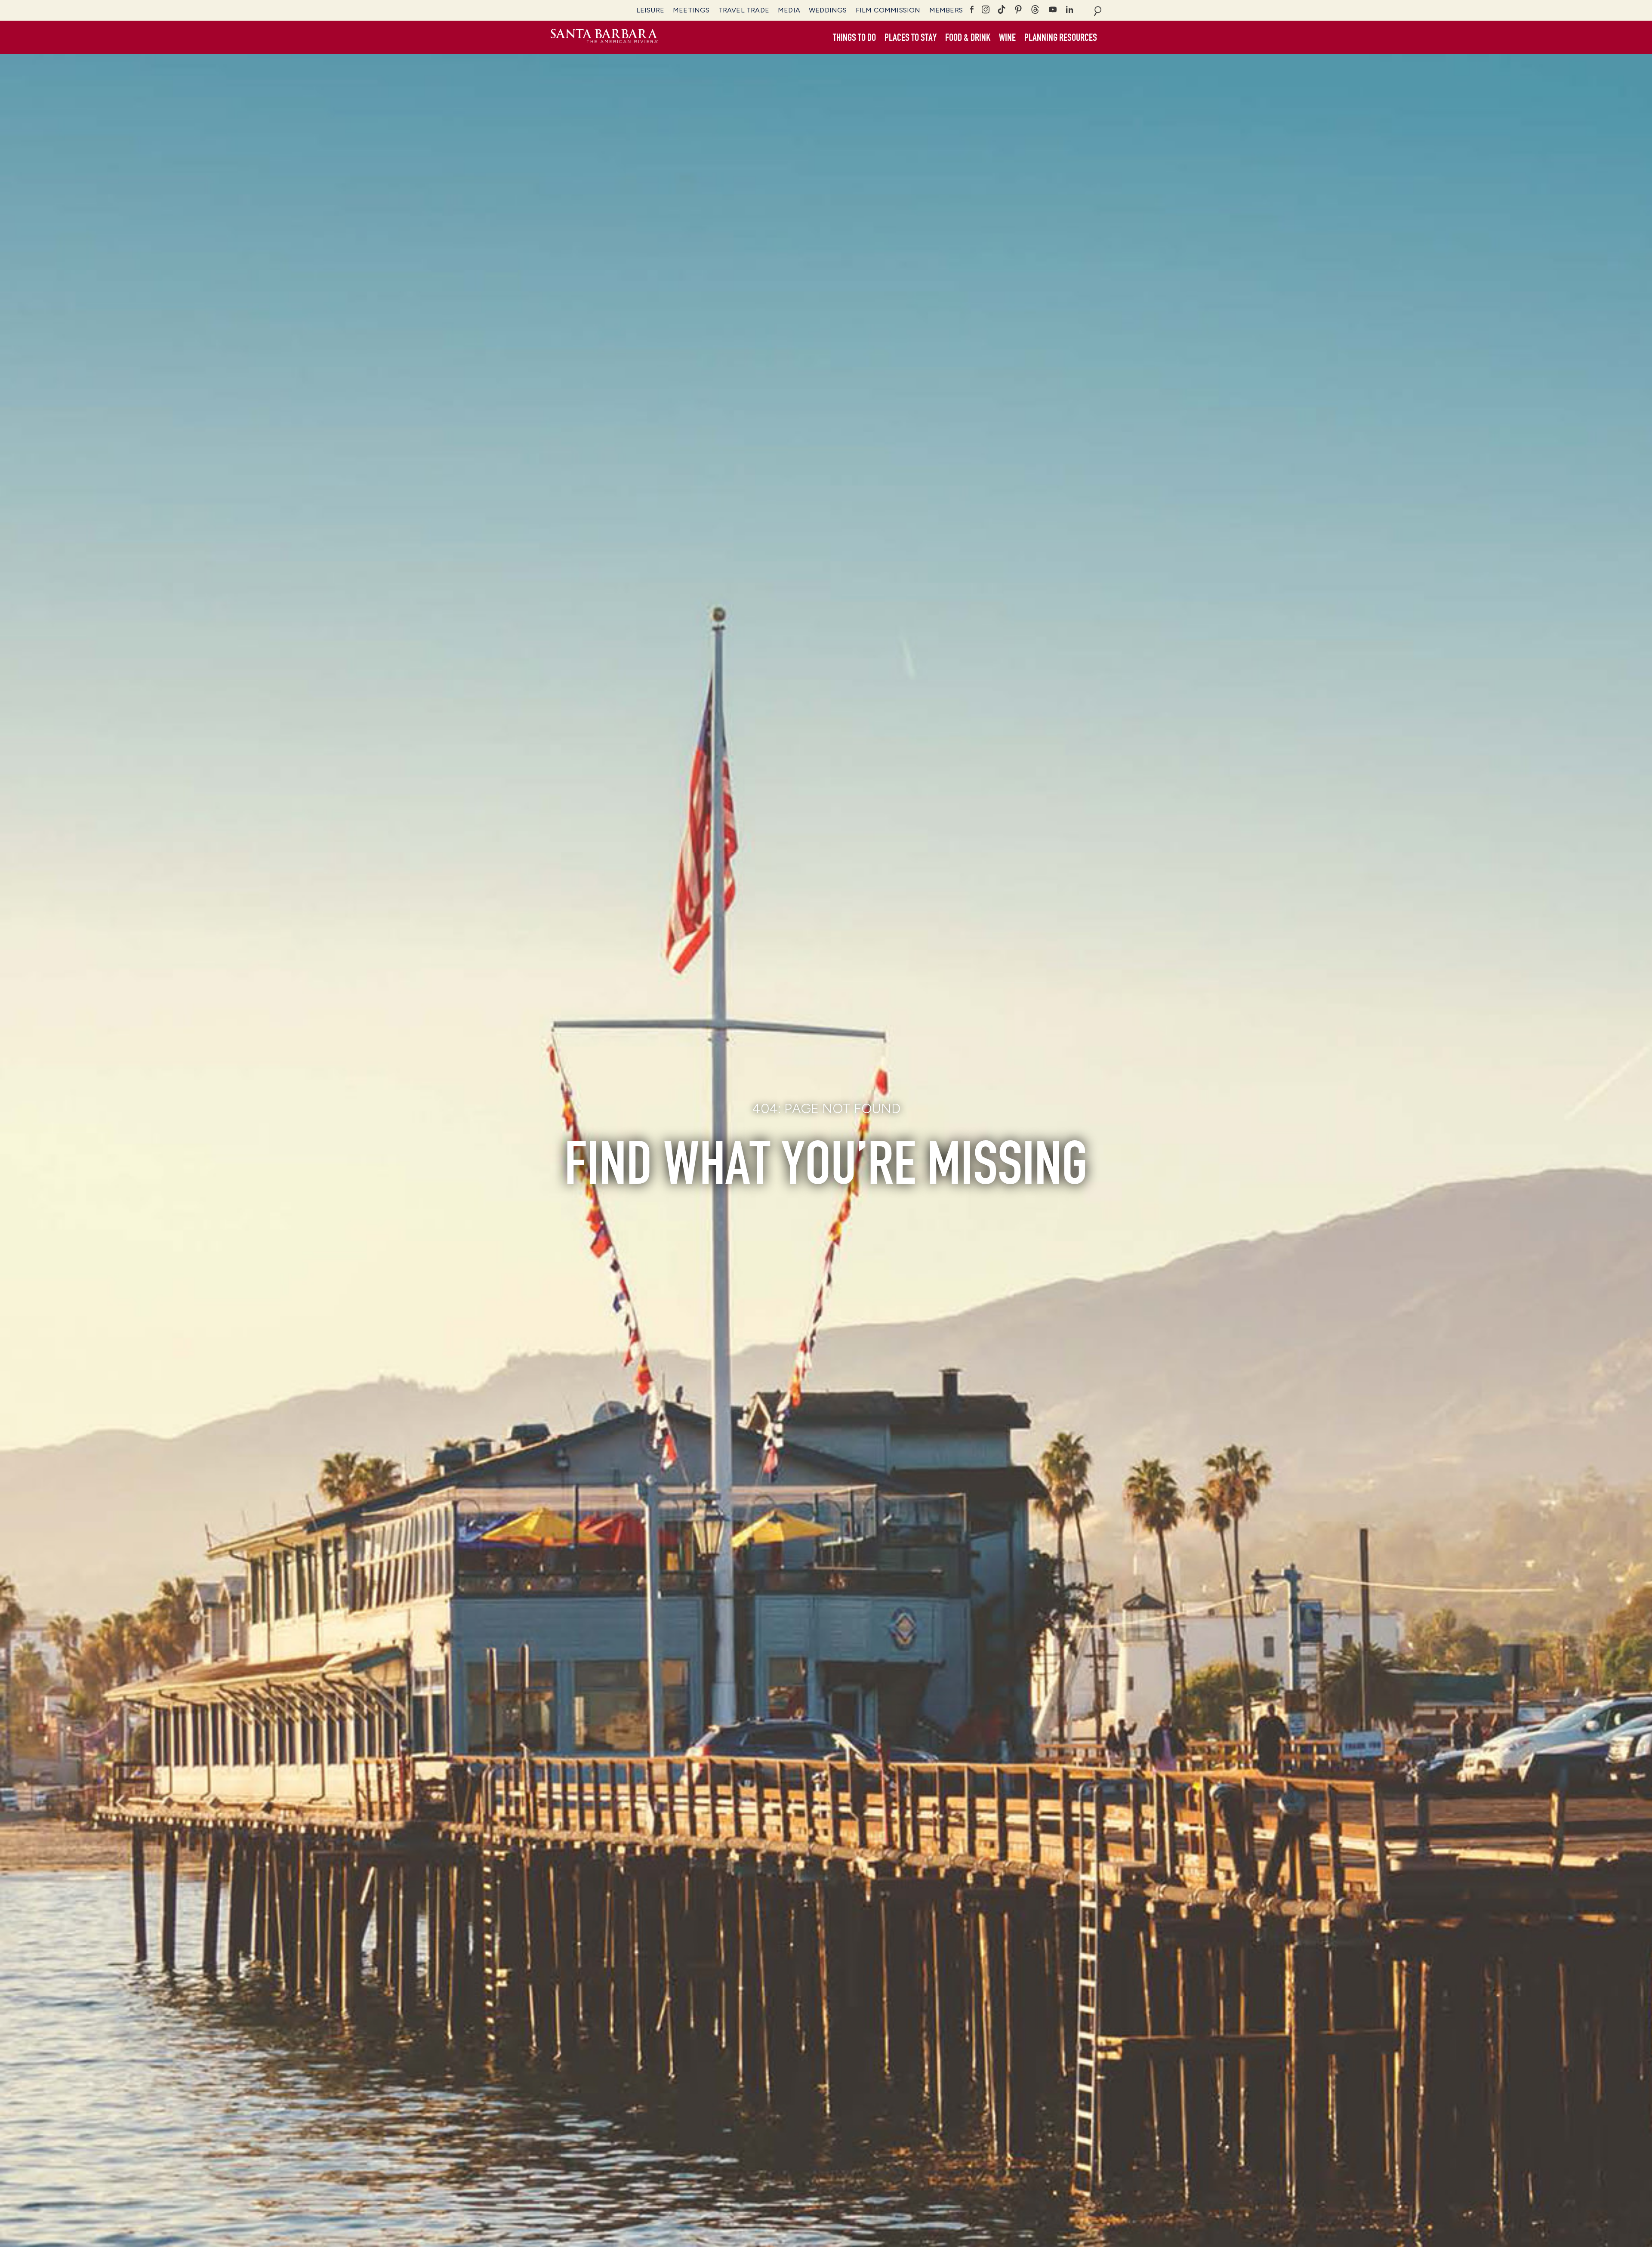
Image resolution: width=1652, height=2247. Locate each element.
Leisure (650, 10)
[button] (854, 38)
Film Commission (888, 10)
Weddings (828, 10)
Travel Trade (744, 10)
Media (789, 10)
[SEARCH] (1098, 10)
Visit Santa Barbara (604, 37)
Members (946, 10)
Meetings (691, 10)
